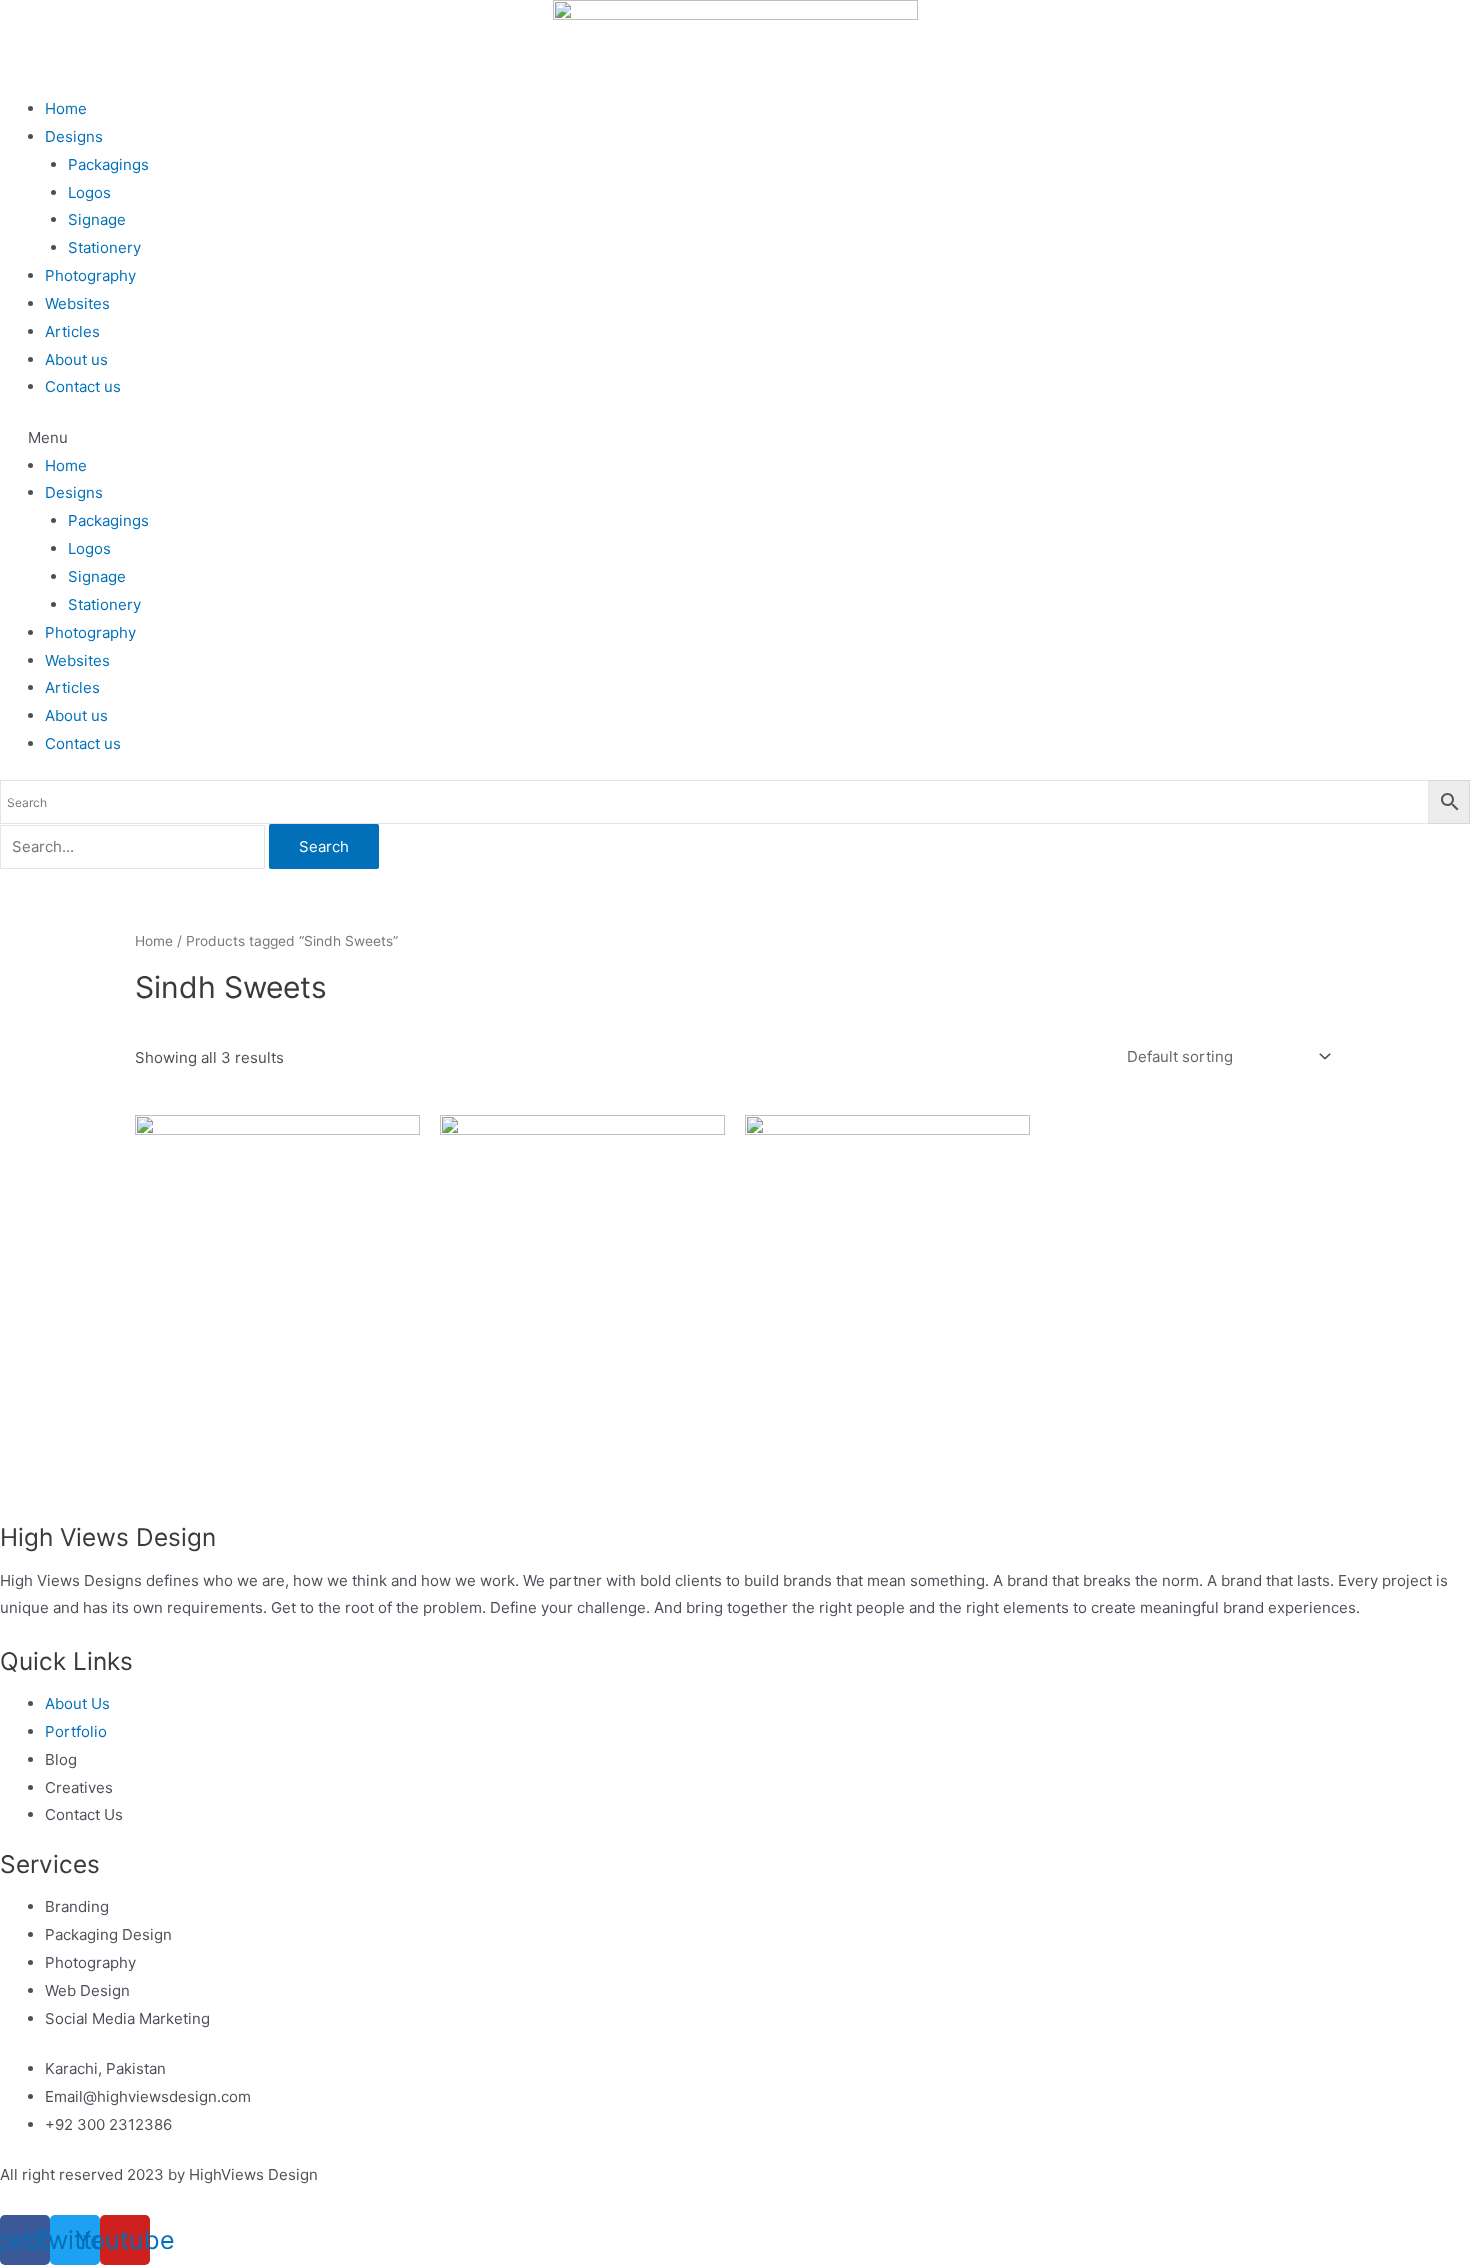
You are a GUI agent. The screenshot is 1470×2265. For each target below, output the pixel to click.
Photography (90, 275)
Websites (77, 303)
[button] (735, 438)
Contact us (83, 386)
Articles (72, 331)
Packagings (108, 164)
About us (76, 359)
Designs (74, 136)
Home (66, 108)
